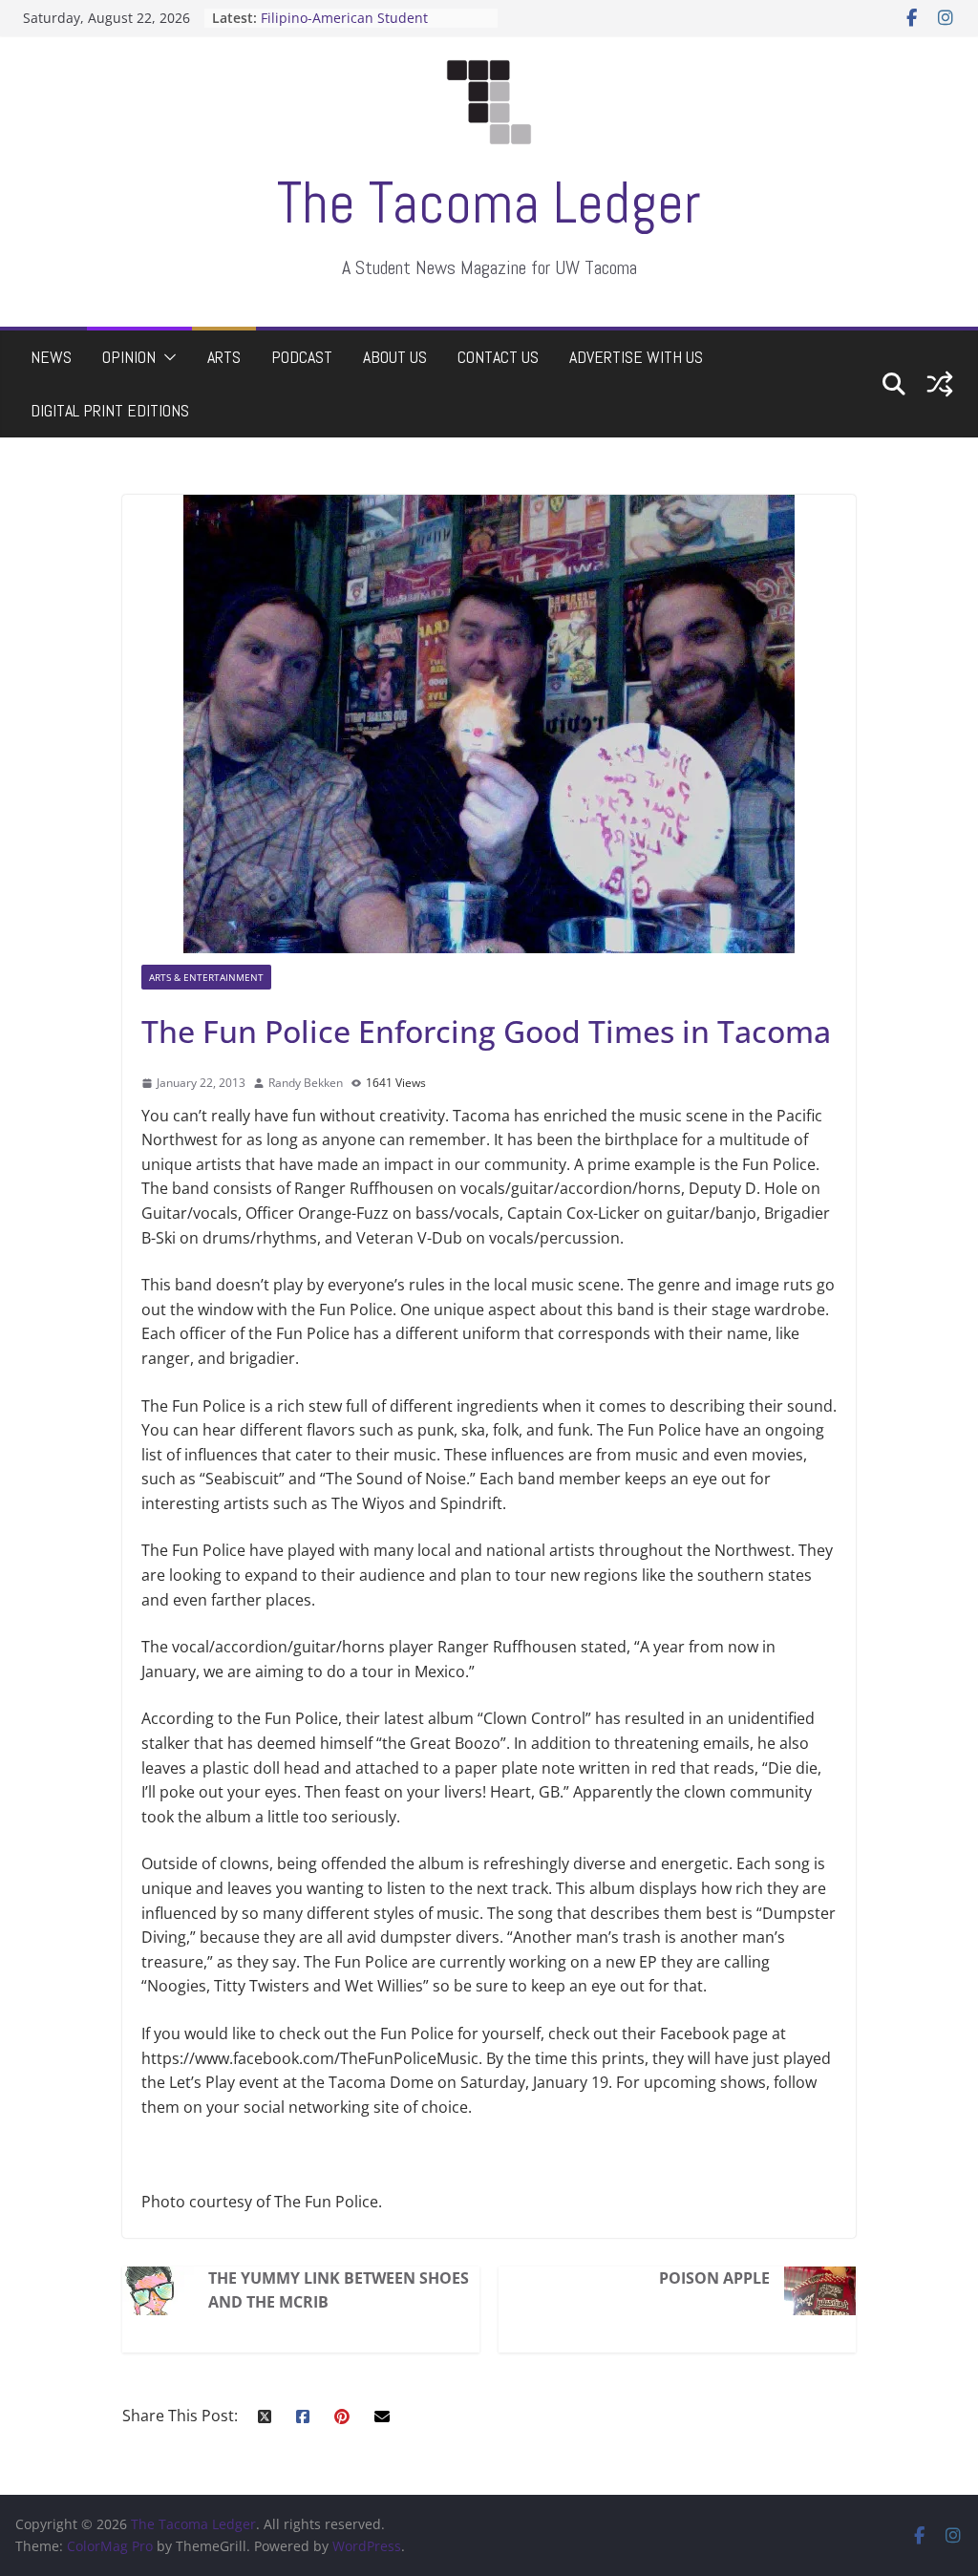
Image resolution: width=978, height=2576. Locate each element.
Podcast (302, 357)
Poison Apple (714, 2278)
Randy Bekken (306, 1083)
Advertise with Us (636, 357)
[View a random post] (940, 384)
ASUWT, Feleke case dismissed (358, 15)
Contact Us (498, 357)
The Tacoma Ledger (489, 203)
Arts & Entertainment (206, 977)
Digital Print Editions (110, 410)
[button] (166, 357)
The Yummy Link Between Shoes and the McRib (339, 2290)
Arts (224, 357)
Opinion (129, 357)
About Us (395, 357)
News (51, 357)
